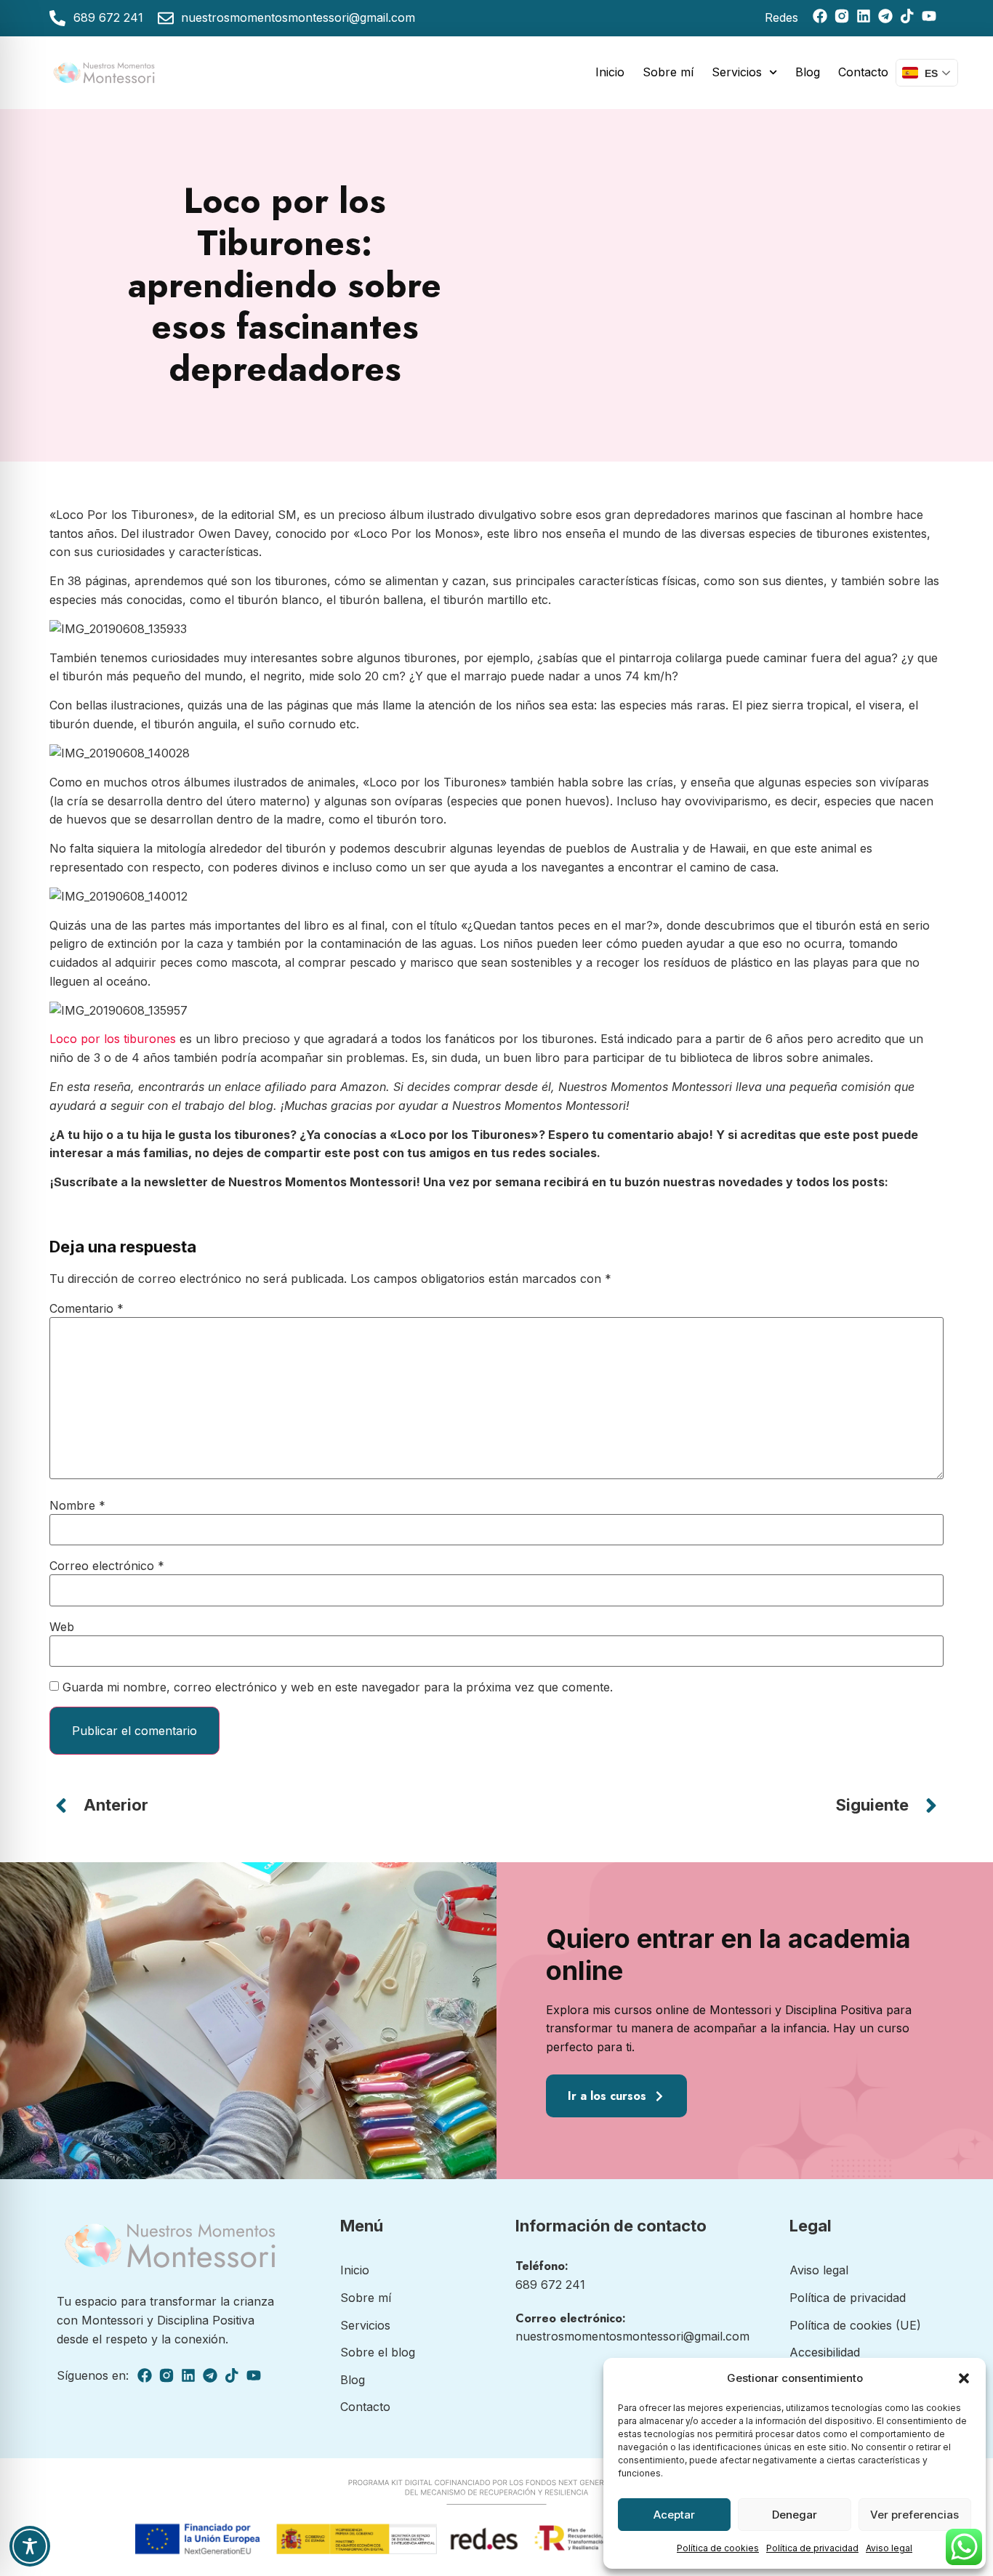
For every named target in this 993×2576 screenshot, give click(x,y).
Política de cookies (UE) (855, 2325)
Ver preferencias (914, 2515)
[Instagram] (842, 16)
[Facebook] (820, 16)
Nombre (77, 1505)
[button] (964, 2378)
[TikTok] (907, 16)
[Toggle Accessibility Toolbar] (30, 2546)
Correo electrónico (107, 1566)
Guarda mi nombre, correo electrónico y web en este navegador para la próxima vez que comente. (338, 1687)
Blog (808, 72)
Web (62, 1627)
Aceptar (674, 2515)
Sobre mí (668, 72)
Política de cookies (718, 2548)
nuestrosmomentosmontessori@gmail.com (632, 2336)
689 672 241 (550, 2285)
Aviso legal (889, 2548)
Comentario (87, 1308)
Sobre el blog (378, 2352)
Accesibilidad (825, 2352)
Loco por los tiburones (113, 1039)
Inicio (610, 72)
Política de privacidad (812, 2548)
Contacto (863, 72)
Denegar (795, 2515)
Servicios (737, 72)
